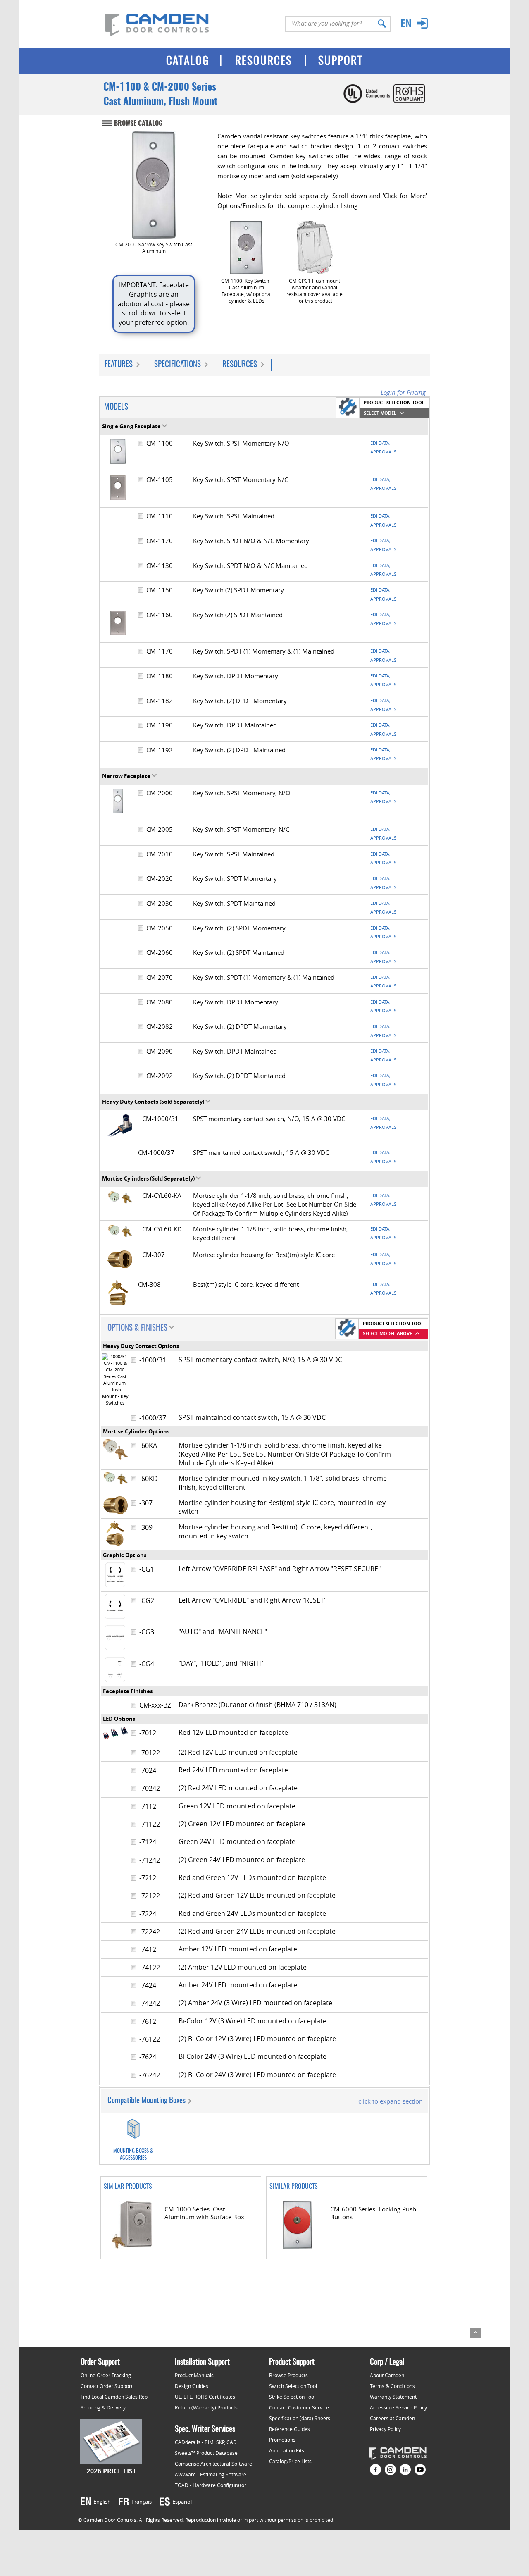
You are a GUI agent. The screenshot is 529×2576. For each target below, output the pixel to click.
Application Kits (287, 2450)
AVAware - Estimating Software (211, 2474)
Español (182, 2502)
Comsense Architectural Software (213, 2464)
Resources (240, 365)
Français (142, 2502)
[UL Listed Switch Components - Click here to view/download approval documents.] (366, 101)
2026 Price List (111, 2471)
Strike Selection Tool (292, 2397)
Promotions (282, 2440)
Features (119, 365)
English (102, 2502)
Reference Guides (290, 2429)
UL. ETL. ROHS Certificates (205, 2397)
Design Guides (192, 2386)
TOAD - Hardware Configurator (211, 2485)
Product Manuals (194, 2375)
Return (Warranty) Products (206, 2407)
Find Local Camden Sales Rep (114, 2397)
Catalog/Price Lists (290, 2461)
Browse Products (288, 2375)
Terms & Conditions (392, 2386)
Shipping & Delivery (103, 2407)
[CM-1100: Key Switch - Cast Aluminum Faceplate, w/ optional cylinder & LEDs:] (246, 248)
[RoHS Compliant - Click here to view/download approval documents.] (408, 101)
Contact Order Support (107, 2386)
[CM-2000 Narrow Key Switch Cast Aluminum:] (154, 185)
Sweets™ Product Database (206, 2453)
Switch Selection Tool (293, 2386)
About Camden (387, 2375)
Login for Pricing (403, 392)
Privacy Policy (385, 2429)
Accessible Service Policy (398, 2407)
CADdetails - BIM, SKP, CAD (206, 2442)
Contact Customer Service (299, 2407)
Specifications (178, 365)
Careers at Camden (392, 2418)
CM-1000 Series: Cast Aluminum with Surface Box (204, 2213)
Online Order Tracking (106, 2375)
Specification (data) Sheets (300, 2418)
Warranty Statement (393, 2397)
